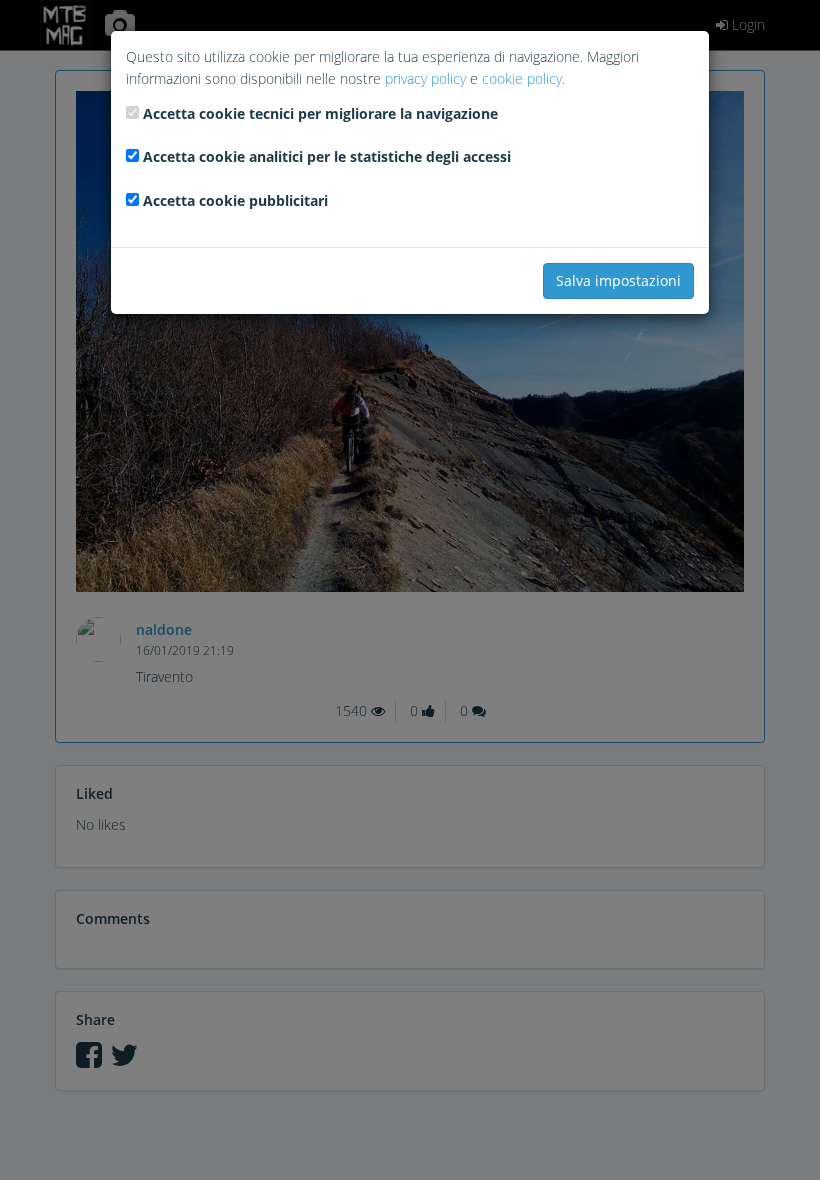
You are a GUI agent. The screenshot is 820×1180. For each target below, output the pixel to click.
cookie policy (522, 78)
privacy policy (425, 78)
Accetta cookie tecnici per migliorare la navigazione (320, 113)
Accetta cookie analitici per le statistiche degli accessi (327, 156)
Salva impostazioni (618, 280)
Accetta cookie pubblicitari (235, 200)
